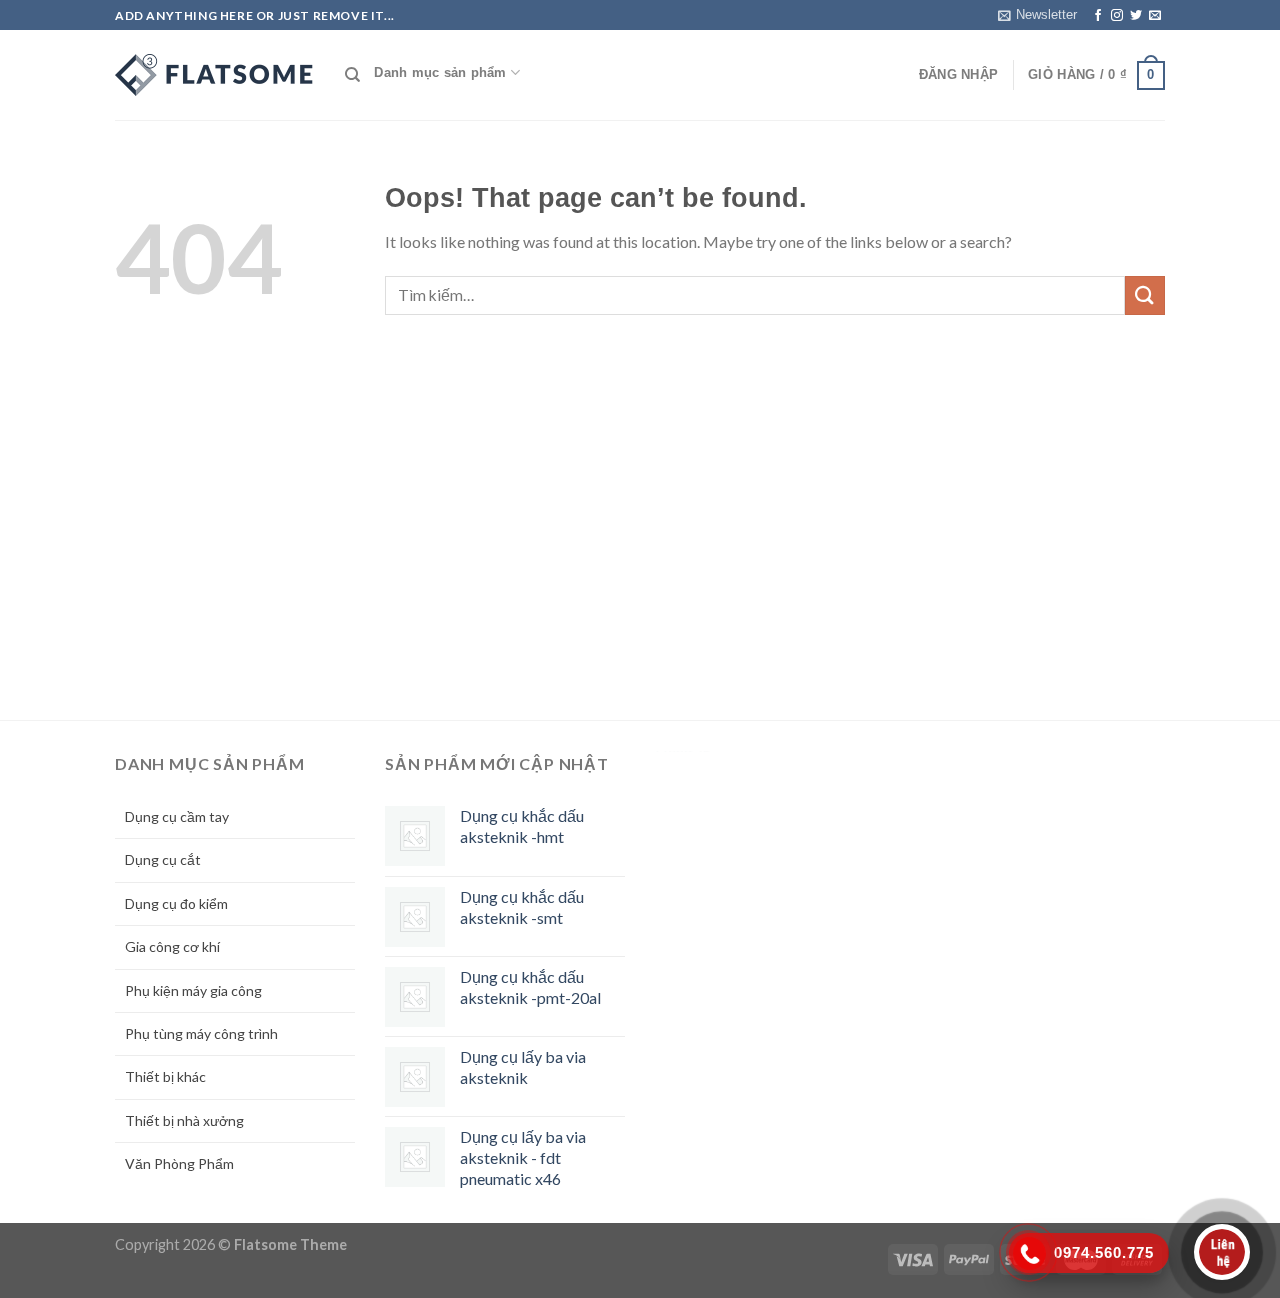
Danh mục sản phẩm (440, 72)
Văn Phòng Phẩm (179, 1163)
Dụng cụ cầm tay (177, 816)
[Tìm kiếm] (352, 75)
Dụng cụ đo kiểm (176, 903)
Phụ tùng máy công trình (201, 1033)
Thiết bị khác (165, 1076)
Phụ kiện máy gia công (193, 990)
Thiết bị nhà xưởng (184, 1120)
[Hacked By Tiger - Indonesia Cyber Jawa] (215, 75)
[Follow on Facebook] (1098, 16)
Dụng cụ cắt (163, 859)
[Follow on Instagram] (1117, 16)
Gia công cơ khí (172, 946)
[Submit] (1145, 295)
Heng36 (683, 751)
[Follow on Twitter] (1136, 16)
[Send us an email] (1155, 16)
